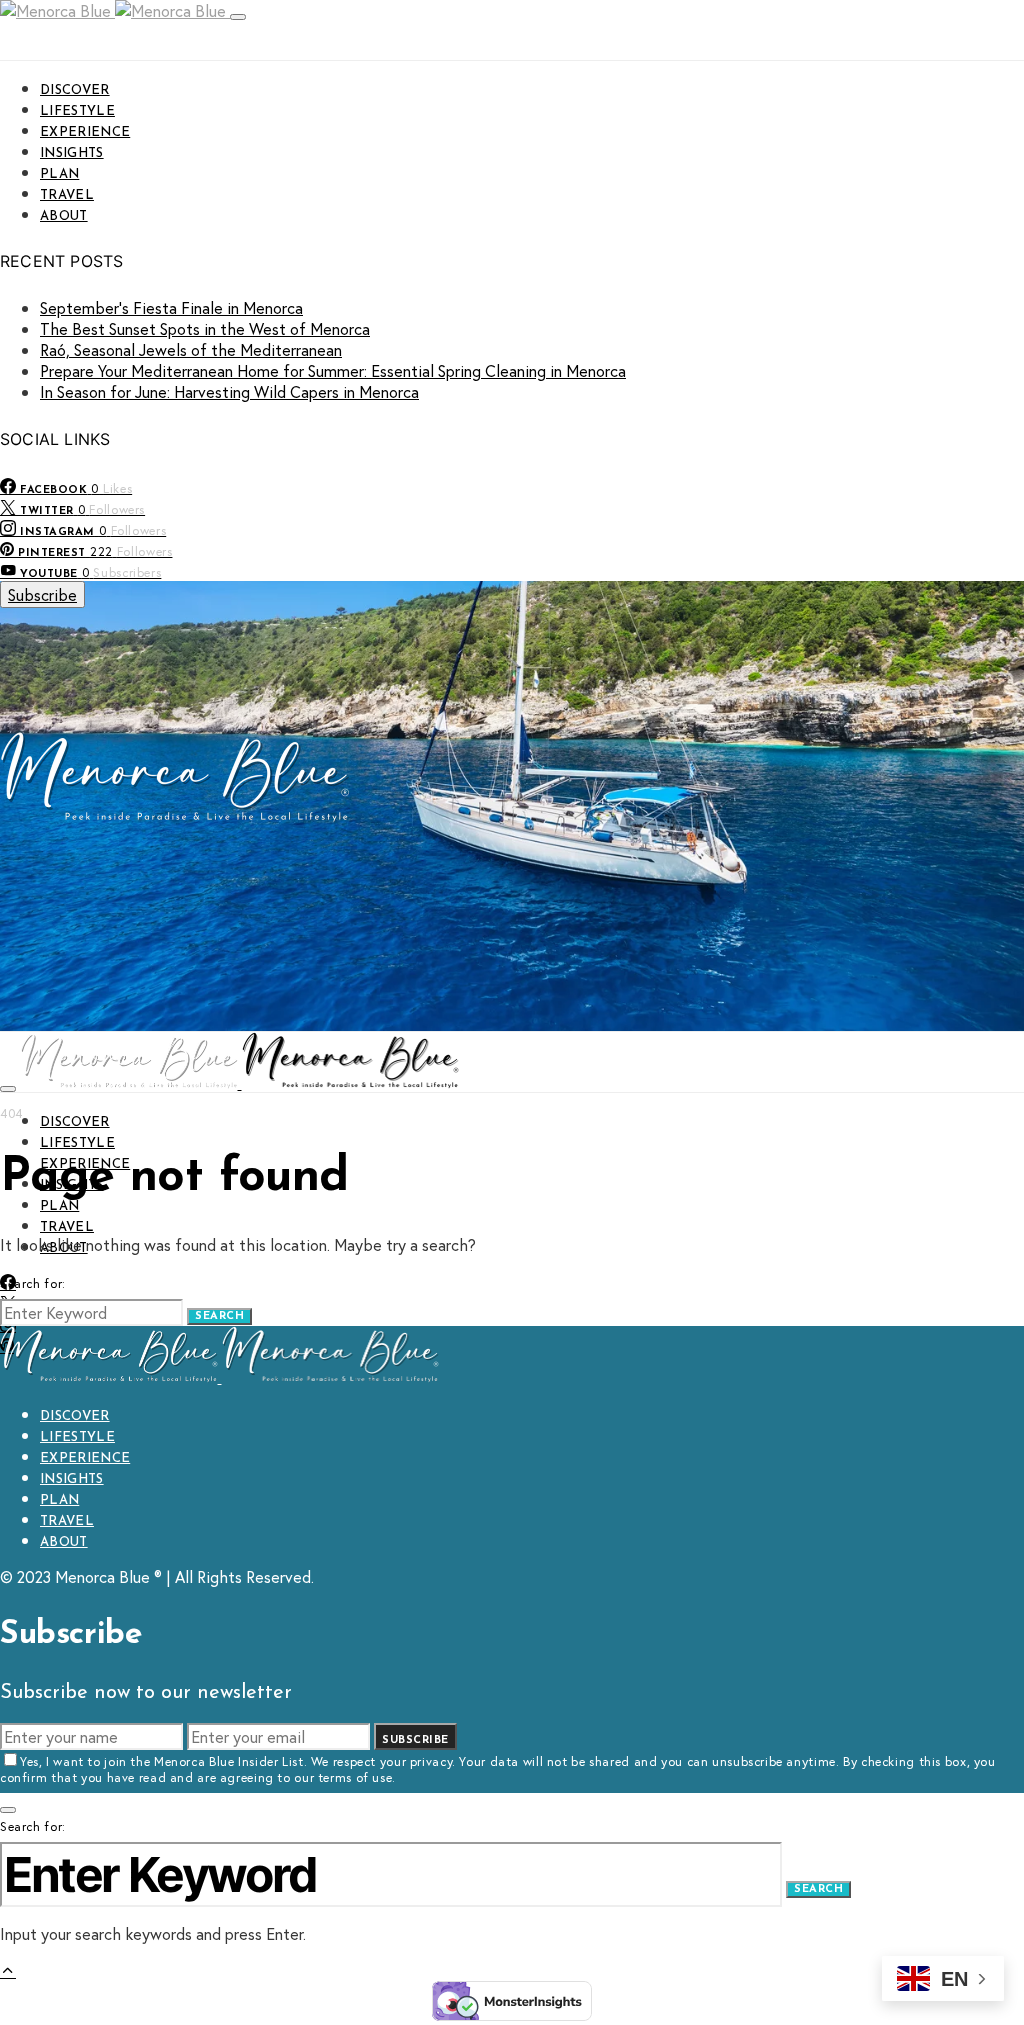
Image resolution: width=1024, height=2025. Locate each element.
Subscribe (42, 594)
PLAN (59, 174)
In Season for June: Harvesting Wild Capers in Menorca (229, 391)
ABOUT (64, 216)
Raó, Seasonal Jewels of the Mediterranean (191, 349)
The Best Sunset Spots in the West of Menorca (205, 328)
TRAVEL (67, 195)
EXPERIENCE (85, 132)
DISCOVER (75, 90)
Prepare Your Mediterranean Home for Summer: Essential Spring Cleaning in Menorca (333, 370)
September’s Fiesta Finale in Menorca (171, 307)
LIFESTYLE (77, 111)
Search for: (33, 1283)
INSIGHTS (72, 153)
